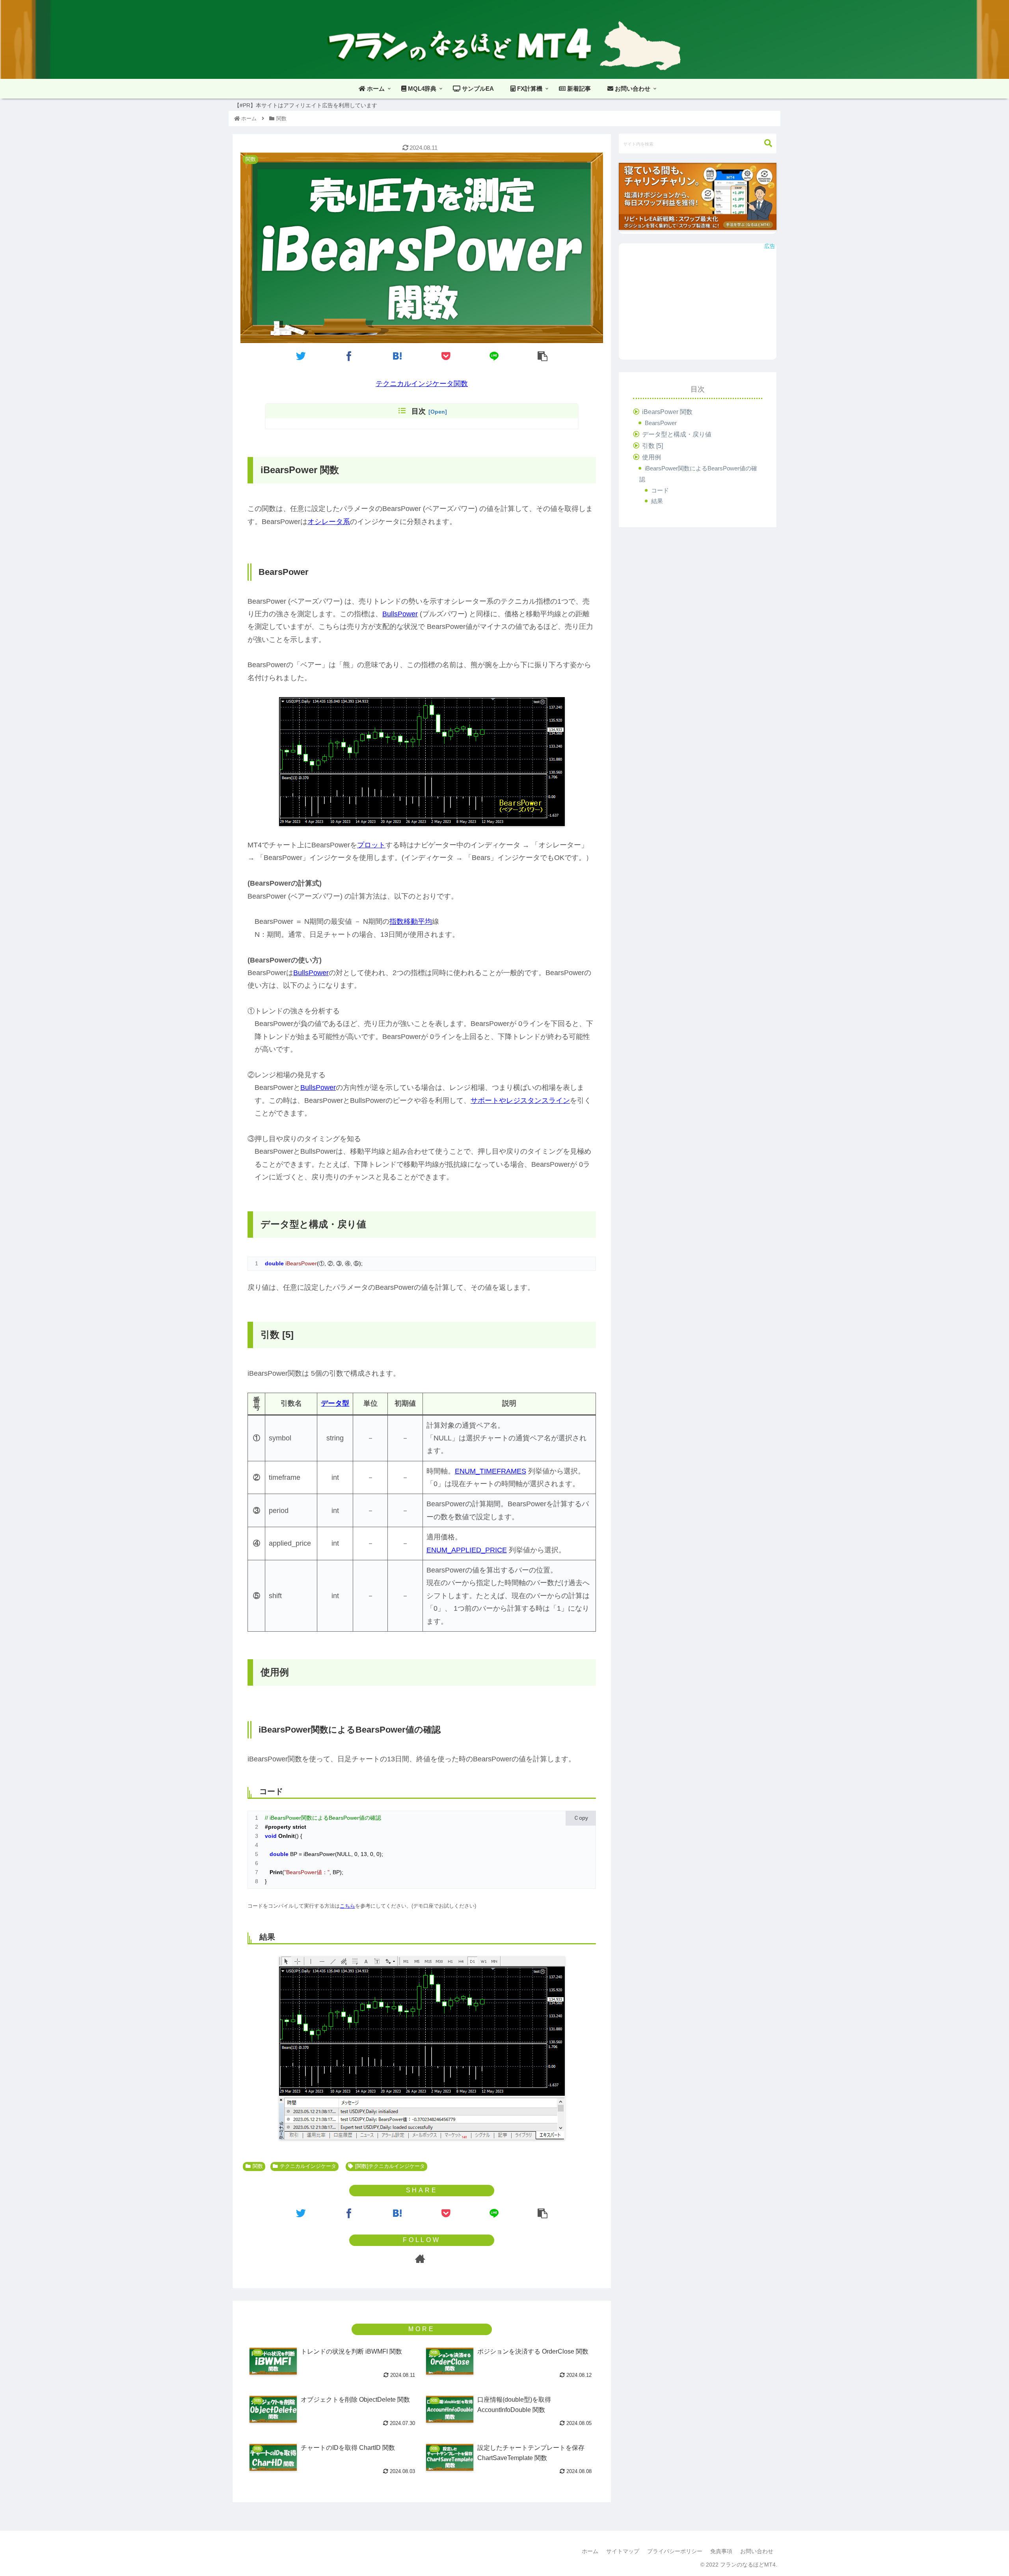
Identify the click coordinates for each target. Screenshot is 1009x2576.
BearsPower (661, 423)
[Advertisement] (698, 304)
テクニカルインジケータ (308, 2166)
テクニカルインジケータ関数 (422, 384)
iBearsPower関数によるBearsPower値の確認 (698, 474)
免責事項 (721, 2551)
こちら (347, 1906)
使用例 (652, 457)
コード (660, 490)
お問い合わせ (757, 2551)
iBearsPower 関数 (667, 412)
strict (299, 1827)
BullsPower (400, 614)
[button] (768, 143)
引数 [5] (652, 446)
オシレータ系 (329, 522)
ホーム (590, 2551)
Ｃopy (581, 1818)
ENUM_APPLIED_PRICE (467, 1550)
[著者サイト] (420, 2259)
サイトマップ (623, 2551)
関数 (258, 2166)
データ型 (335, 1403)
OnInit (287, 1836)
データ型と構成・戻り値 (677, 434)
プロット (371, 845)
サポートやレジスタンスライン (520, 1101)
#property (278, 1827)
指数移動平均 (411, 921)
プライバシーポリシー (675, 2551)
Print (276, 1872)
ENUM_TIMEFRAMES (491, 1471)
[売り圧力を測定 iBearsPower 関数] (398, 356)
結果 (657, 501)
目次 (419, 411)
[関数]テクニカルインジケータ (390, 2166)
